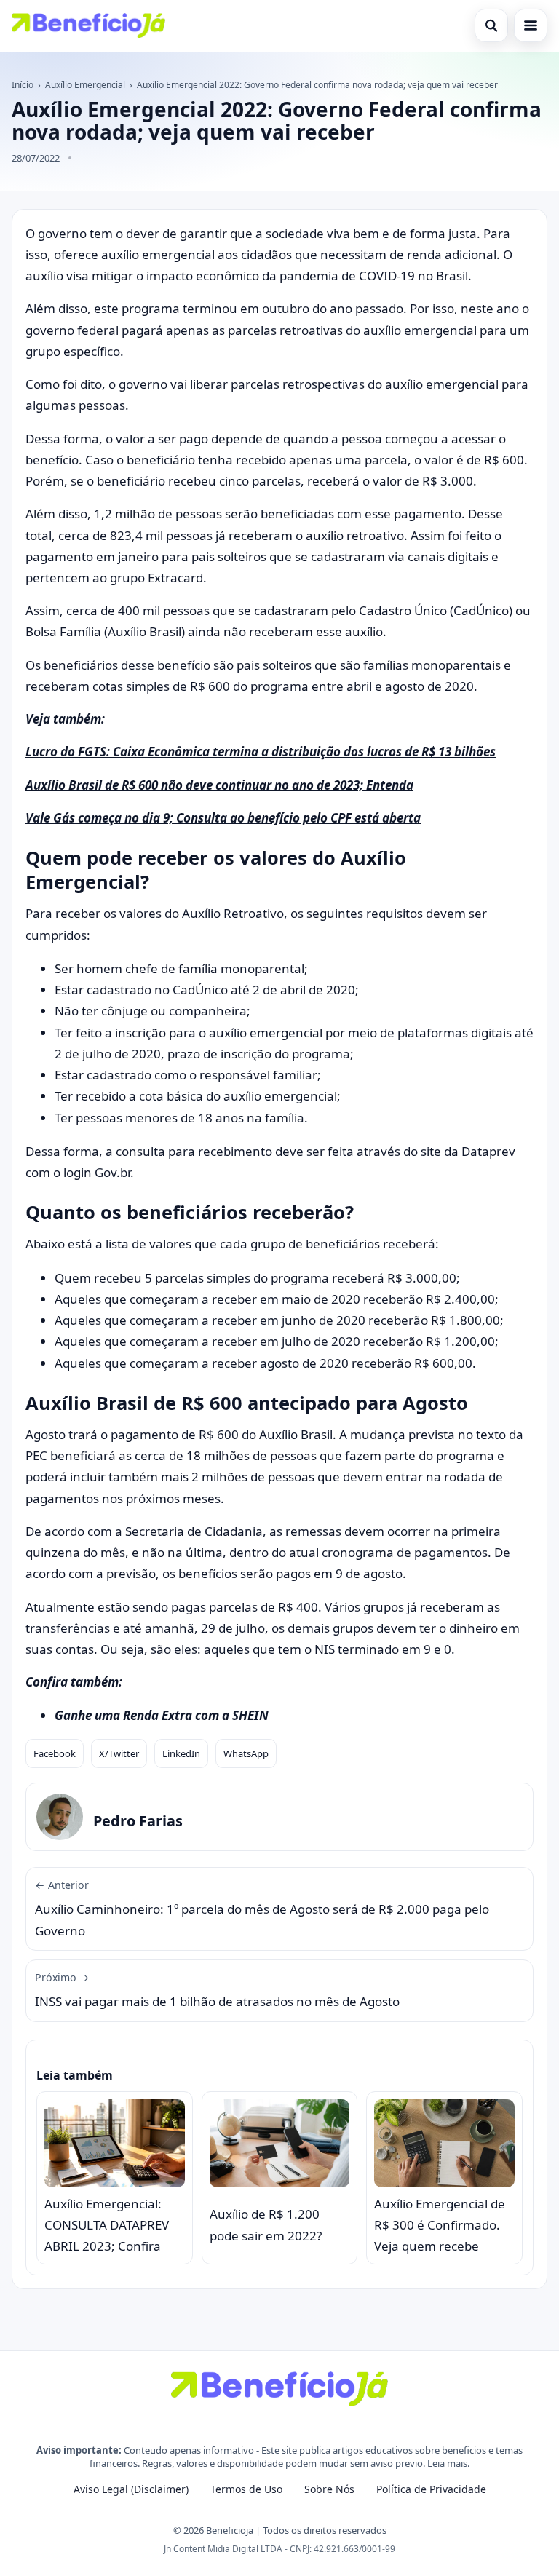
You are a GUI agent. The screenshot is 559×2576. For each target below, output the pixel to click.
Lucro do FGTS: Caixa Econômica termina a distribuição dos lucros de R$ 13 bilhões (261, 752)
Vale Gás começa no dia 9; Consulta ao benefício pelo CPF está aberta (223, 818)
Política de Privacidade (431, 2489)
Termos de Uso (246, 2489)
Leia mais (447, 2463)
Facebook (55, 1753)
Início (23, 85)
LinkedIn (181, 1753)
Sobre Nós (329, 2489)
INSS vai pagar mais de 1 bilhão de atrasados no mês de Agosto (217, 1990)
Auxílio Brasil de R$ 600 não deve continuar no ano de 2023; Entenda (219, 785)
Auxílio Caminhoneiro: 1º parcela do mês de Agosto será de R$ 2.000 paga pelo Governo (262, 1909)
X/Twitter (119, 1753)
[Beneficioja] (88, 25)
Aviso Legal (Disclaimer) (131, 2489)
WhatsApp (246, 1753)
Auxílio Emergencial (85, 85)
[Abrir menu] (531, 25)
